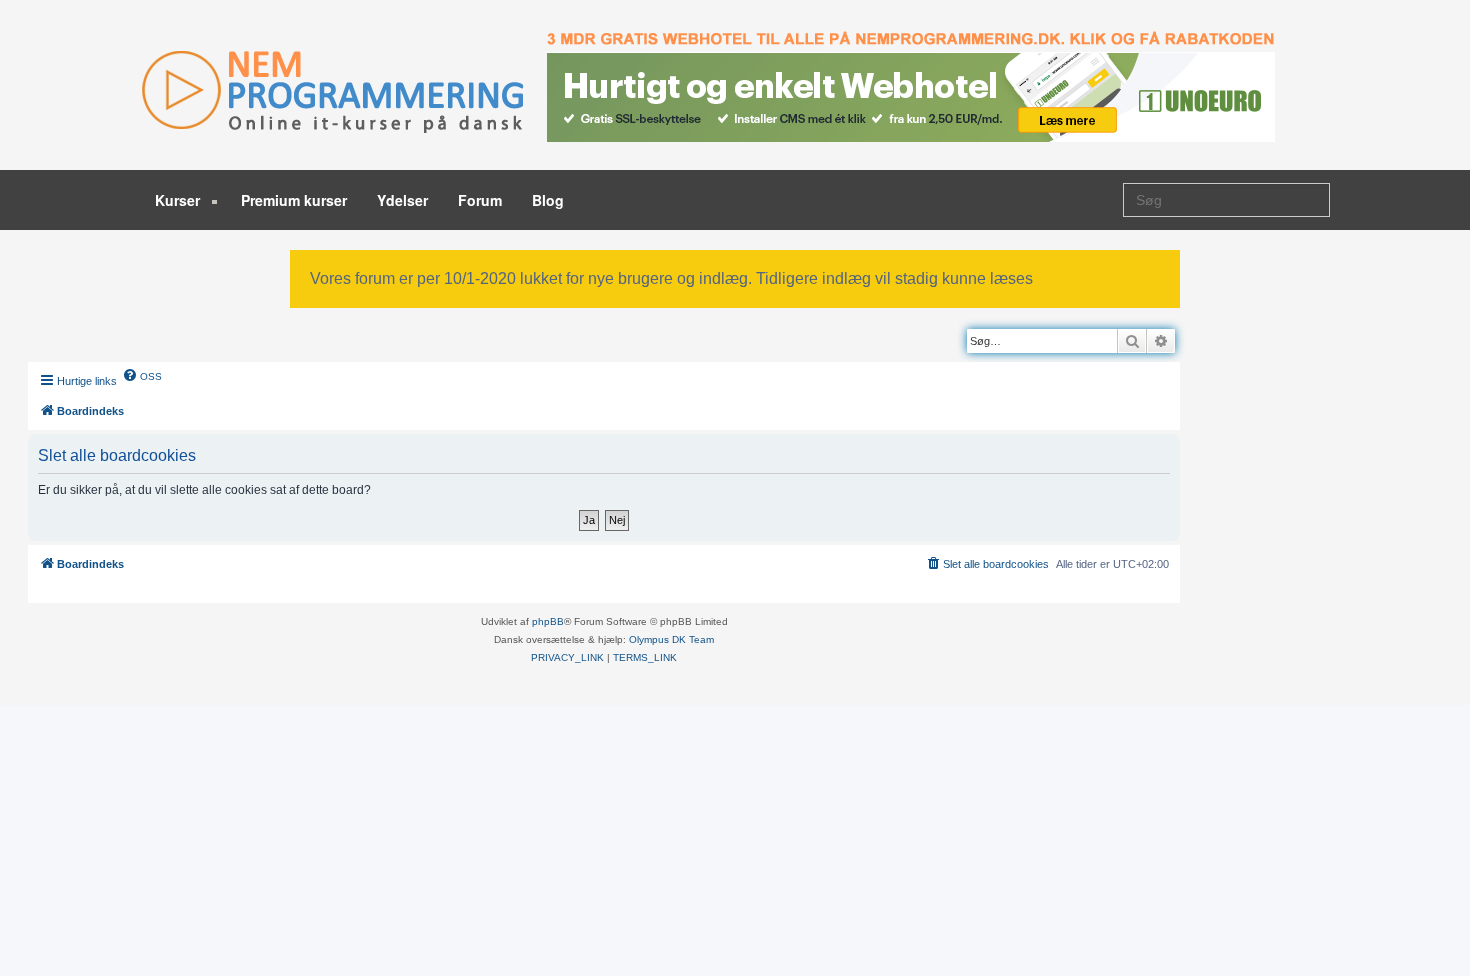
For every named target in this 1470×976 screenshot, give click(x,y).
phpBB (548, 621)
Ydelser (402, 200)
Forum (480, 200)
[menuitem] (142, 375)
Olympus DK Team (671, 639)
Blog (548, 200)
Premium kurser (294, 200)
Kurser (179, 200)
